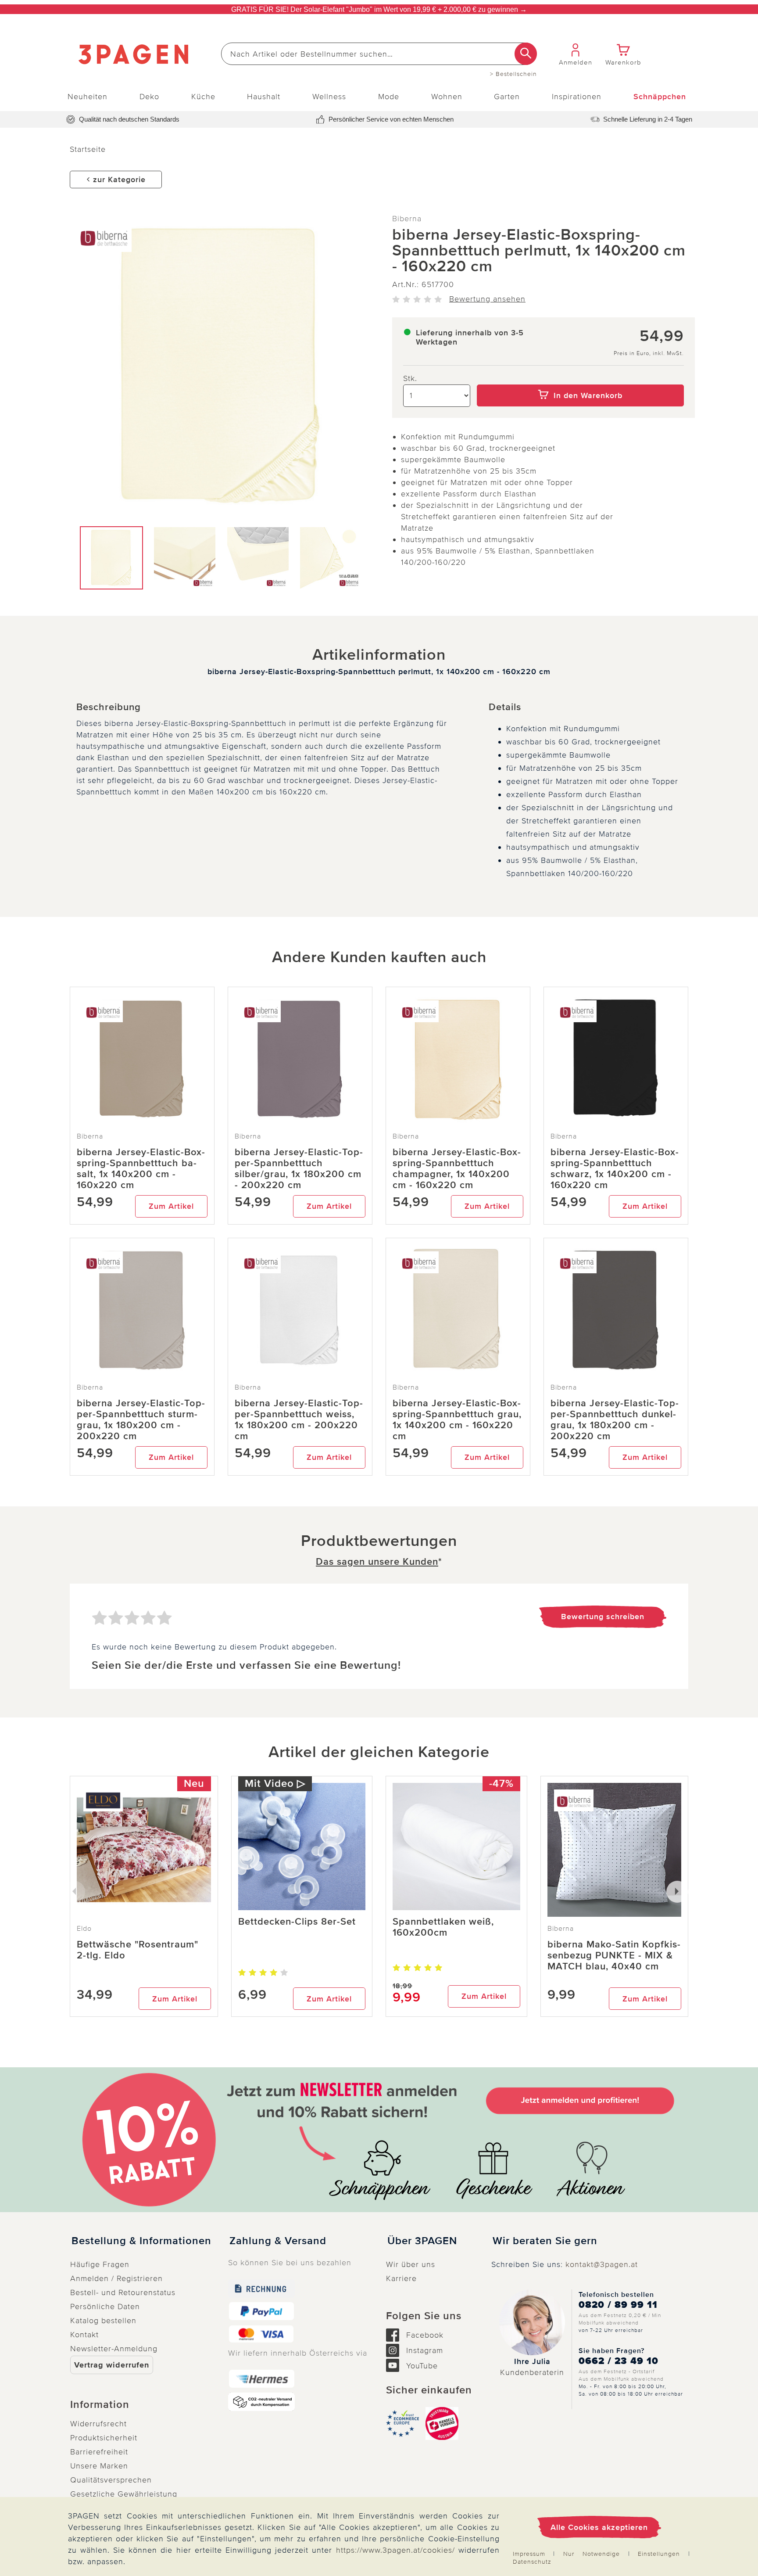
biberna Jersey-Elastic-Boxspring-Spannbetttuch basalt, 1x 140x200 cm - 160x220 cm (141, 1169)
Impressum (529, 2554)
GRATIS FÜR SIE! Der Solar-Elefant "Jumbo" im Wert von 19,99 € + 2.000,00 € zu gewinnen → (379, 9)
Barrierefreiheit (99, 2452)
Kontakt (84, 2335)
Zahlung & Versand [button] (278, 2241)
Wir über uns (411, 2264)
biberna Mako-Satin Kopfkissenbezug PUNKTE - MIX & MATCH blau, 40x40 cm (614, 1956)
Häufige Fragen (100, 2264)
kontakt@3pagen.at (602, 2264)
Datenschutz (532, 2562)
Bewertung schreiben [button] (603, 1617)
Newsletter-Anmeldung (114, 2349)
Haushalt (264, 97)
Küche (203, 97)
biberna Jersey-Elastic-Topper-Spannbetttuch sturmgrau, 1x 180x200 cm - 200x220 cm (141, 1420)
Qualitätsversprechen (111, 2480)
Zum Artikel (171, 1206)
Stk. (410, 378)
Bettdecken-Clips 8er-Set (297, 1922)
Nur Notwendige (592, 2554)
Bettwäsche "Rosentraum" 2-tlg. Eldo (138, 1950)
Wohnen (447, 97)
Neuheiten (88, 97)
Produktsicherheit (104, 2438)
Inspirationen (577, 97)
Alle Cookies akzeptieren (599, 2527)
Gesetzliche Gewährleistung (124, 2494)
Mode (389, 97)
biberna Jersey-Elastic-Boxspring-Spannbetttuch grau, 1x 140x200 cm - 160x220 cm (457, 1420)
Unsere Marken (99, 2466)
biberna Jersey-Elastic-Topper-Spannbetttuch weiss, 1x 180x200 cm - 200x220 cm (299, 1420)
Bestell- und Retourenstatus (123, 2292)
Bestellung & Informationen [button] (141, 2241)
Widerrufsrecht (98, 2424)
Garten (507, 97)
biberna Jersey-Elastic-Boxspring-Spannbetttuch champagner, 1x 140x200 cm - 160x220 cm (457, 1169)
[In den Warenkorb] (581, 378)
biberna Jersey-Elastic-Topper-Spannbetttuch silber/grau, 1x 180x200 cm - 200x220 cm (299, 1169)
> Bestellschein (513, 74)
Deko (149, 97)
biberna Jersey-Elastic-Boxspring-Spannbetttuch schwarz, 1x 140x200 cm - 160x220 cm (615, 1169)
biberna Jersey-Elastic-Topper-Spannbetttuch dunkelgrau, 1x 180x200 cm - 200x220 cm (615, 1420)
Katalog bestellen (103, 2321)
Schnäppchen (660, 97)
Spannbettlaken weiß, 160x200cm (443, 1927)
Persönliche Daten (105, 2307)
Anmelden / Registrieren (116, 2278)
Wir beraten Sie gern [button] (545, 2241)
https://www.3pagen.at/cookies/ (395, 2550)
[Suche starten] (526, 54)
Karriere (401, 2278)
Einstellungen (659, 2554)
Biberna (407, 219)
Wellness (329, 97)
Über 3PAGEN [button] (422, 2241)
